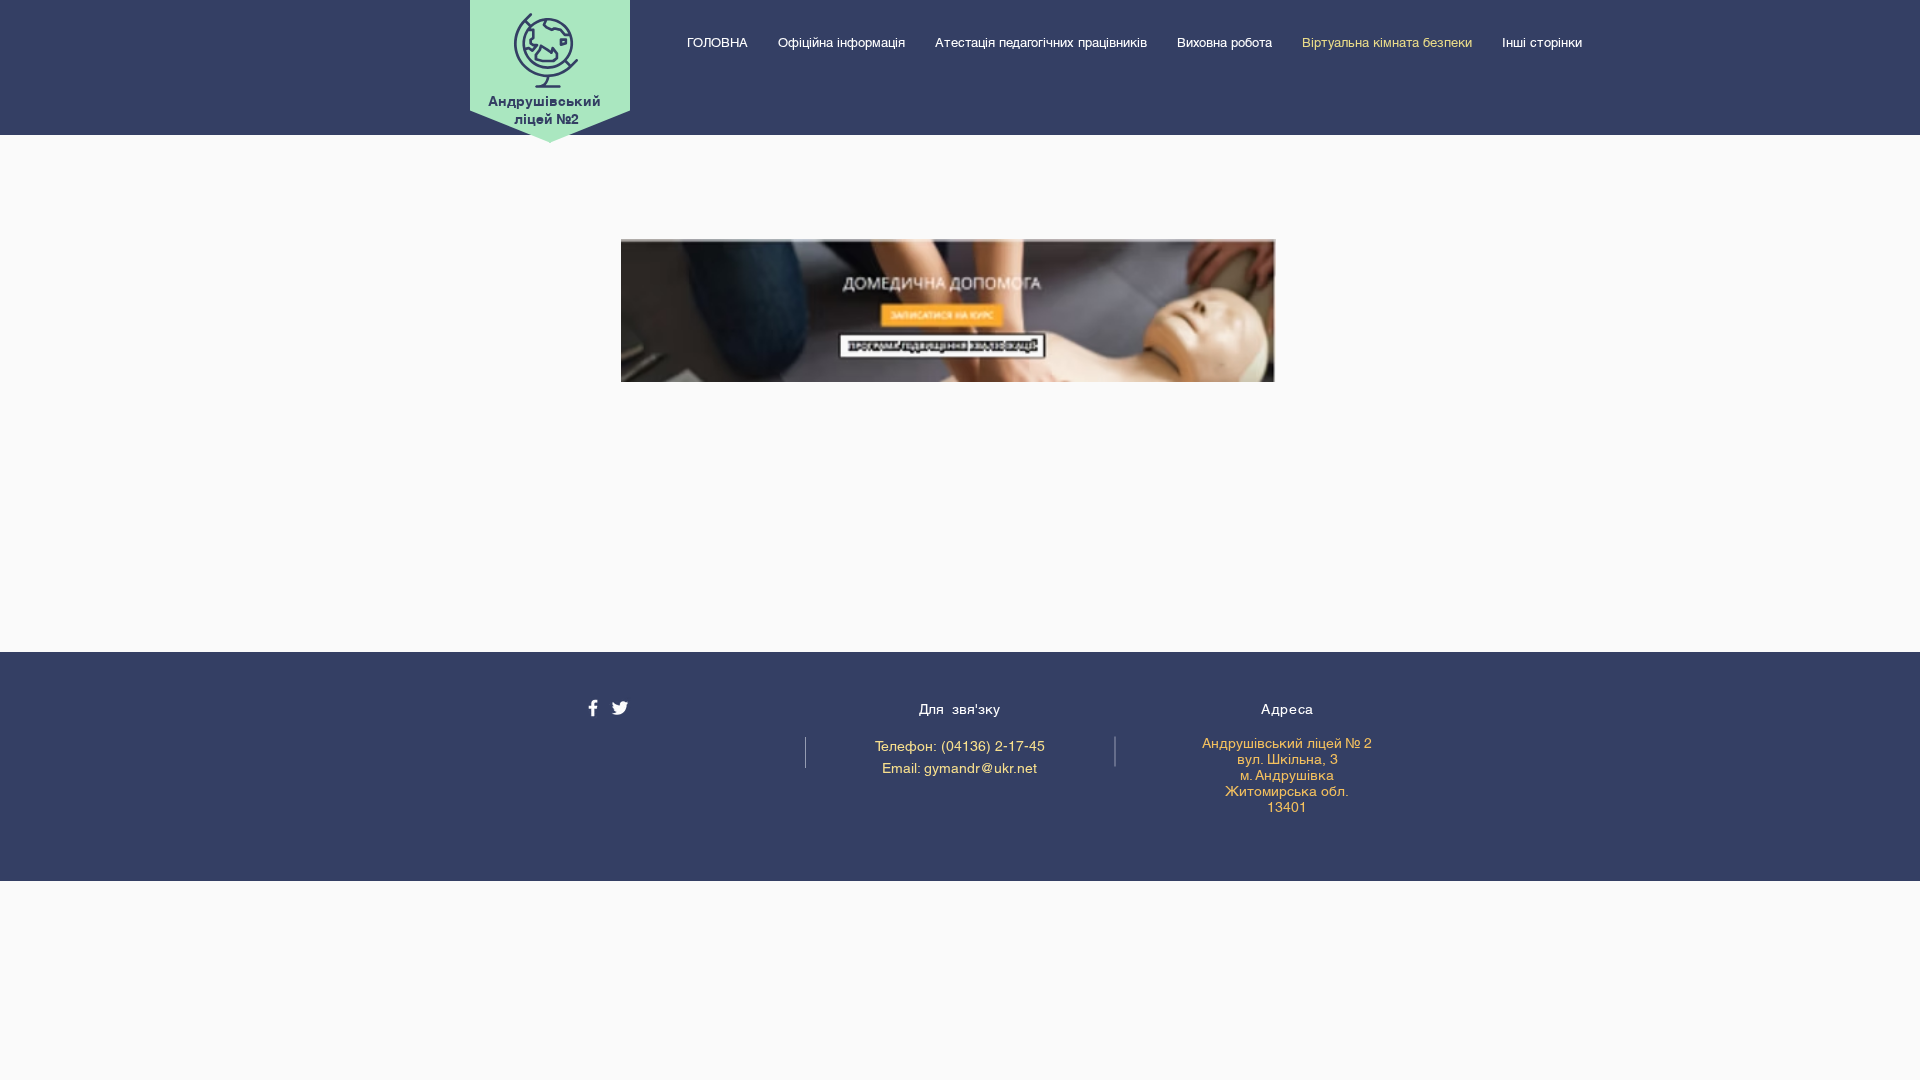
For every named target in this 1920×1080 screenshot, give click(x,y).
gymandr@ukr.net (980, 768)
